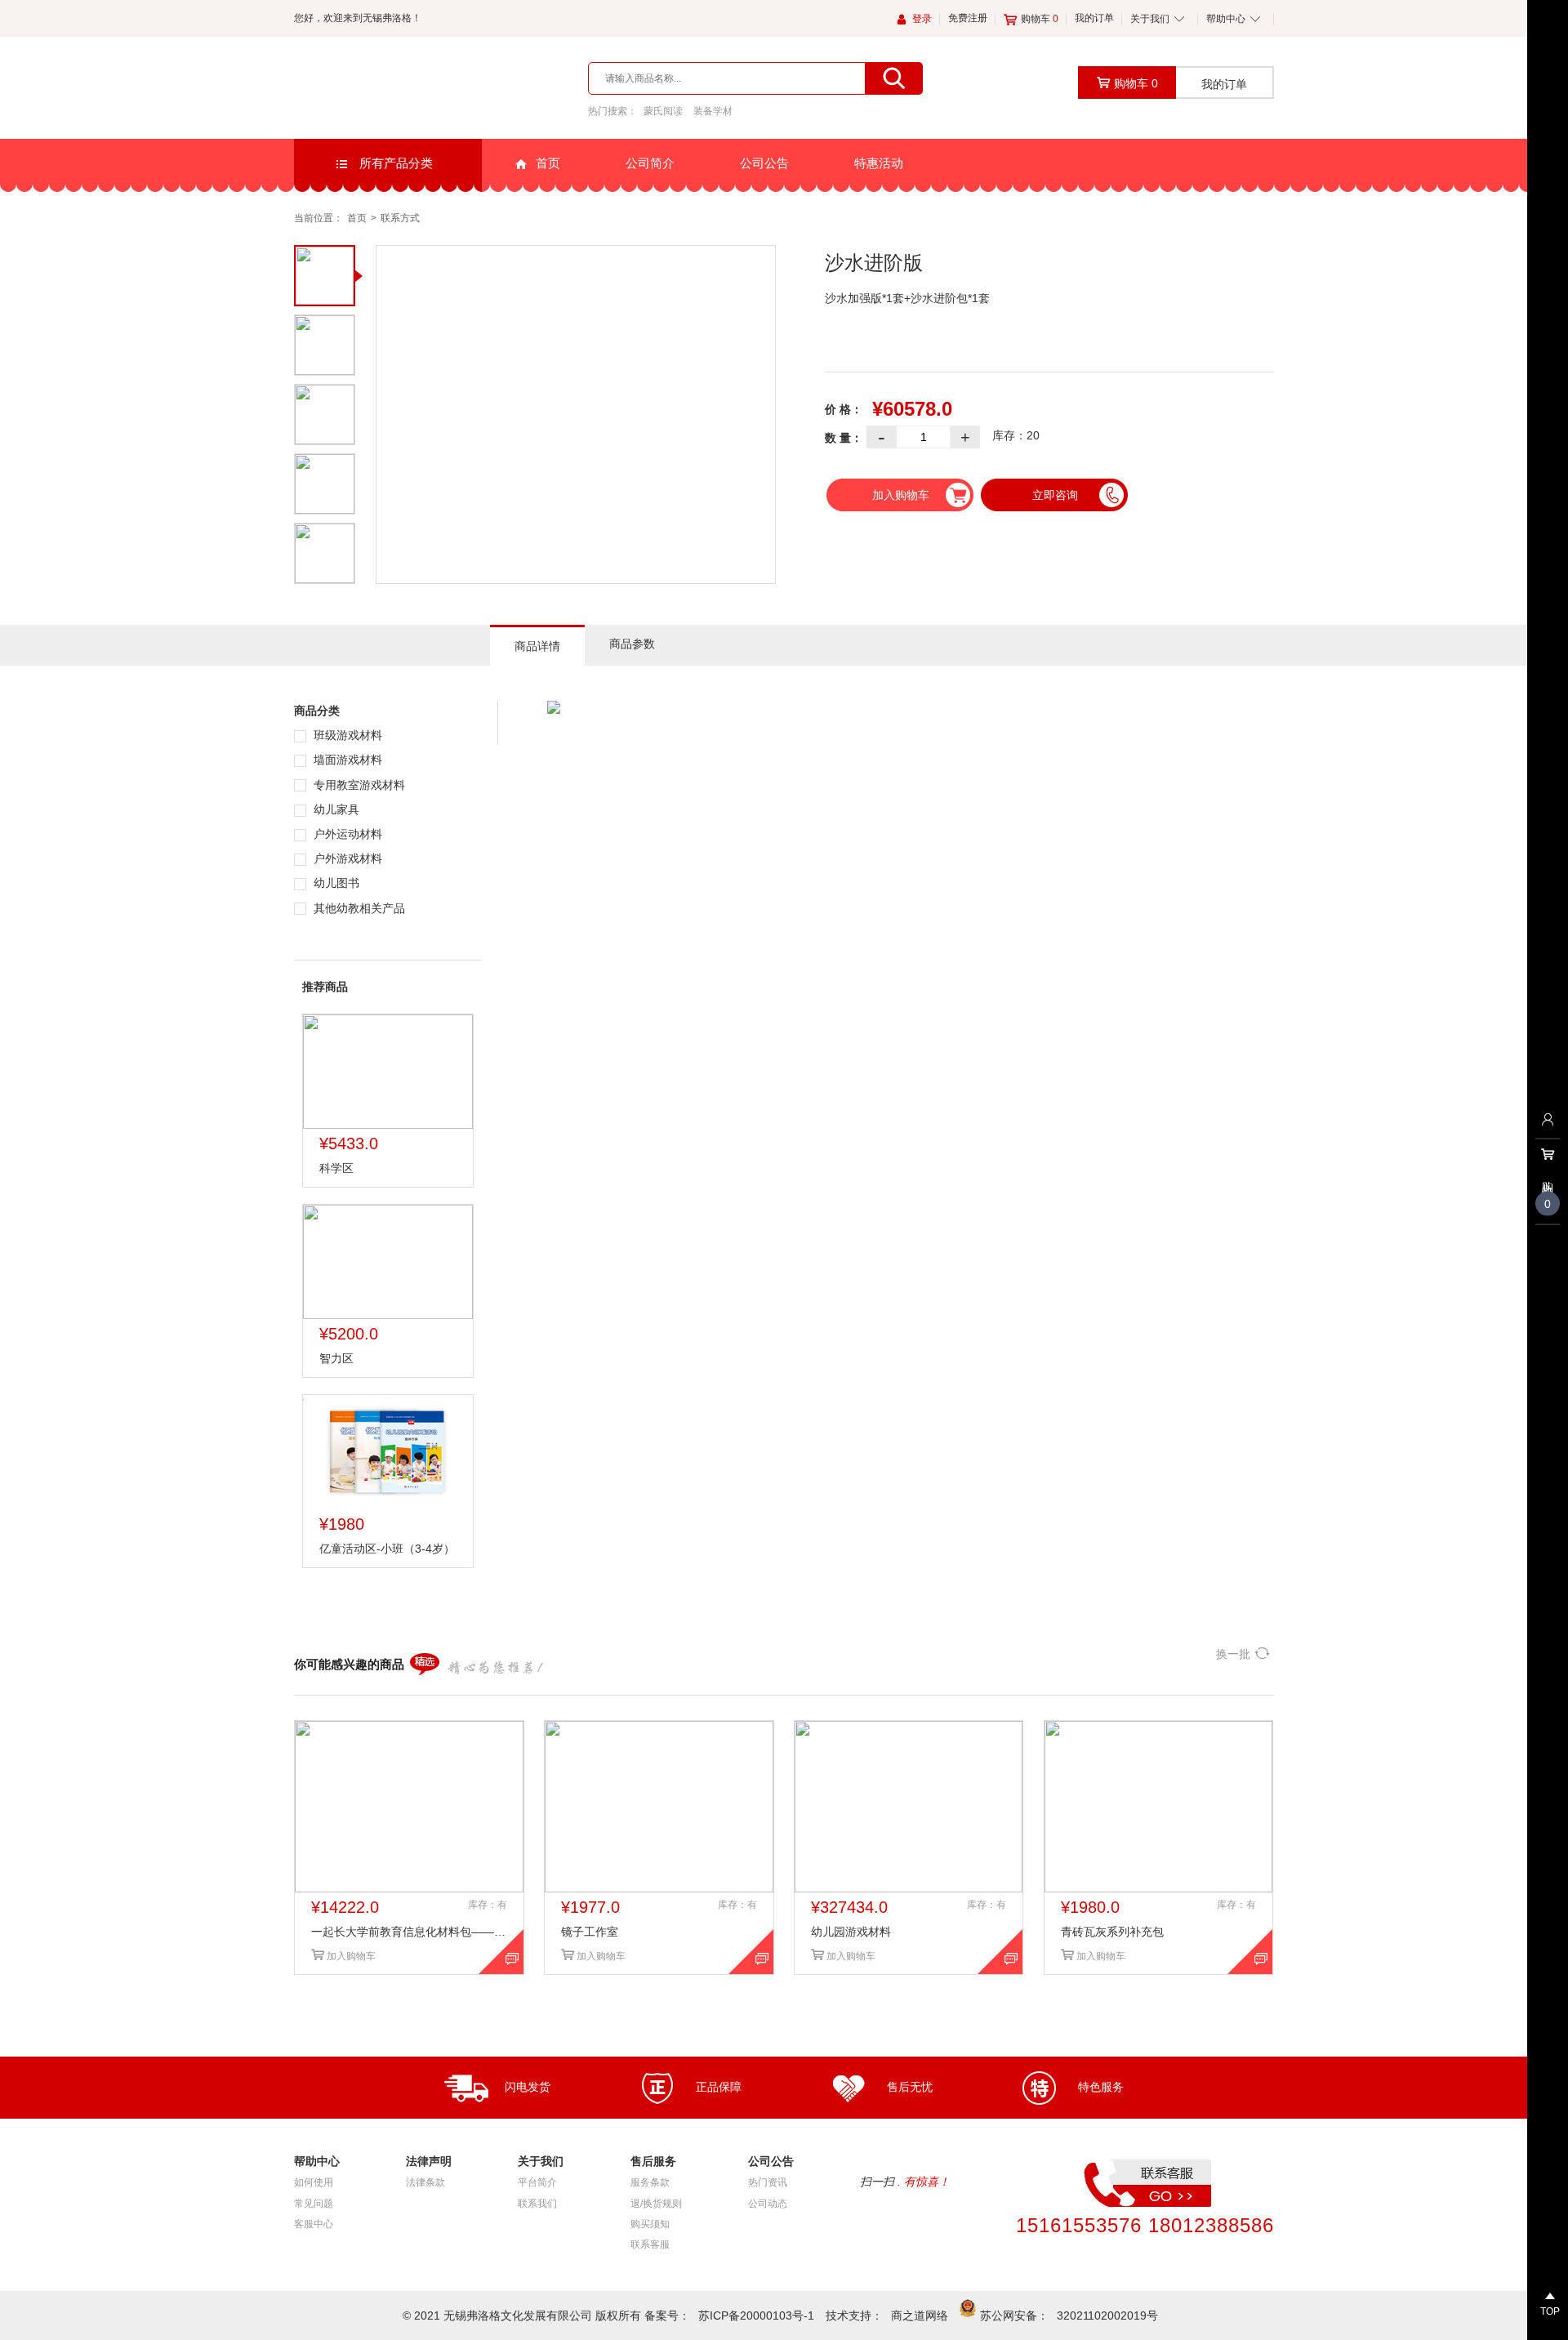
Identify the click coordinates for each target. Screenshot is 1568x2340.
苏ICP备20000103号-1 (756, 2315)
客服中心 (314, 2224)
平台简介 (537, 2182)
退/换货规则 (656, 2204)
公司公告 (764, 163)
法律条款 (425, 2182)
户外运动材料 (346, 834)
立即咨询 (1055, 495)
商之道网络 (920, 2315)
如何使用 (314, 2182)
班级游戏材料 (346, 735)
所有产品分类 (394, 163)
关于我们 (1150, 19)
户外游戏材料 (346, 858)
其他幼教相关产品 (358, 908)
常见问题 (314, 2204)
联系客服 (650, 2244)
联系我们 (537, 2204)
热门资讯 (768, 2182)
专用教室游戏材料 (358, 785)
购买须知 (650, 2224)
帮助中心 (1226, 19)
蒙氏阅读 (663, 111)
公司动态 (768, 2204)
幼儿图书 (335, 883)
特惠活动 (879, 163)
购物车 (1040, 19)
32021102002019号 (1107, 2315)
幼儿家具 (335, 809)
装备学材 (713, 111)
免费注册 (968, 18)
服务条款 (650, 2182)
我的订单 (1094, 18)
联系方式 (400, 218)
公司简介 (650, 163)
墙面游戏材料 (346, 760)
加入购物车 (901, 495)
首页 (548, 163)
